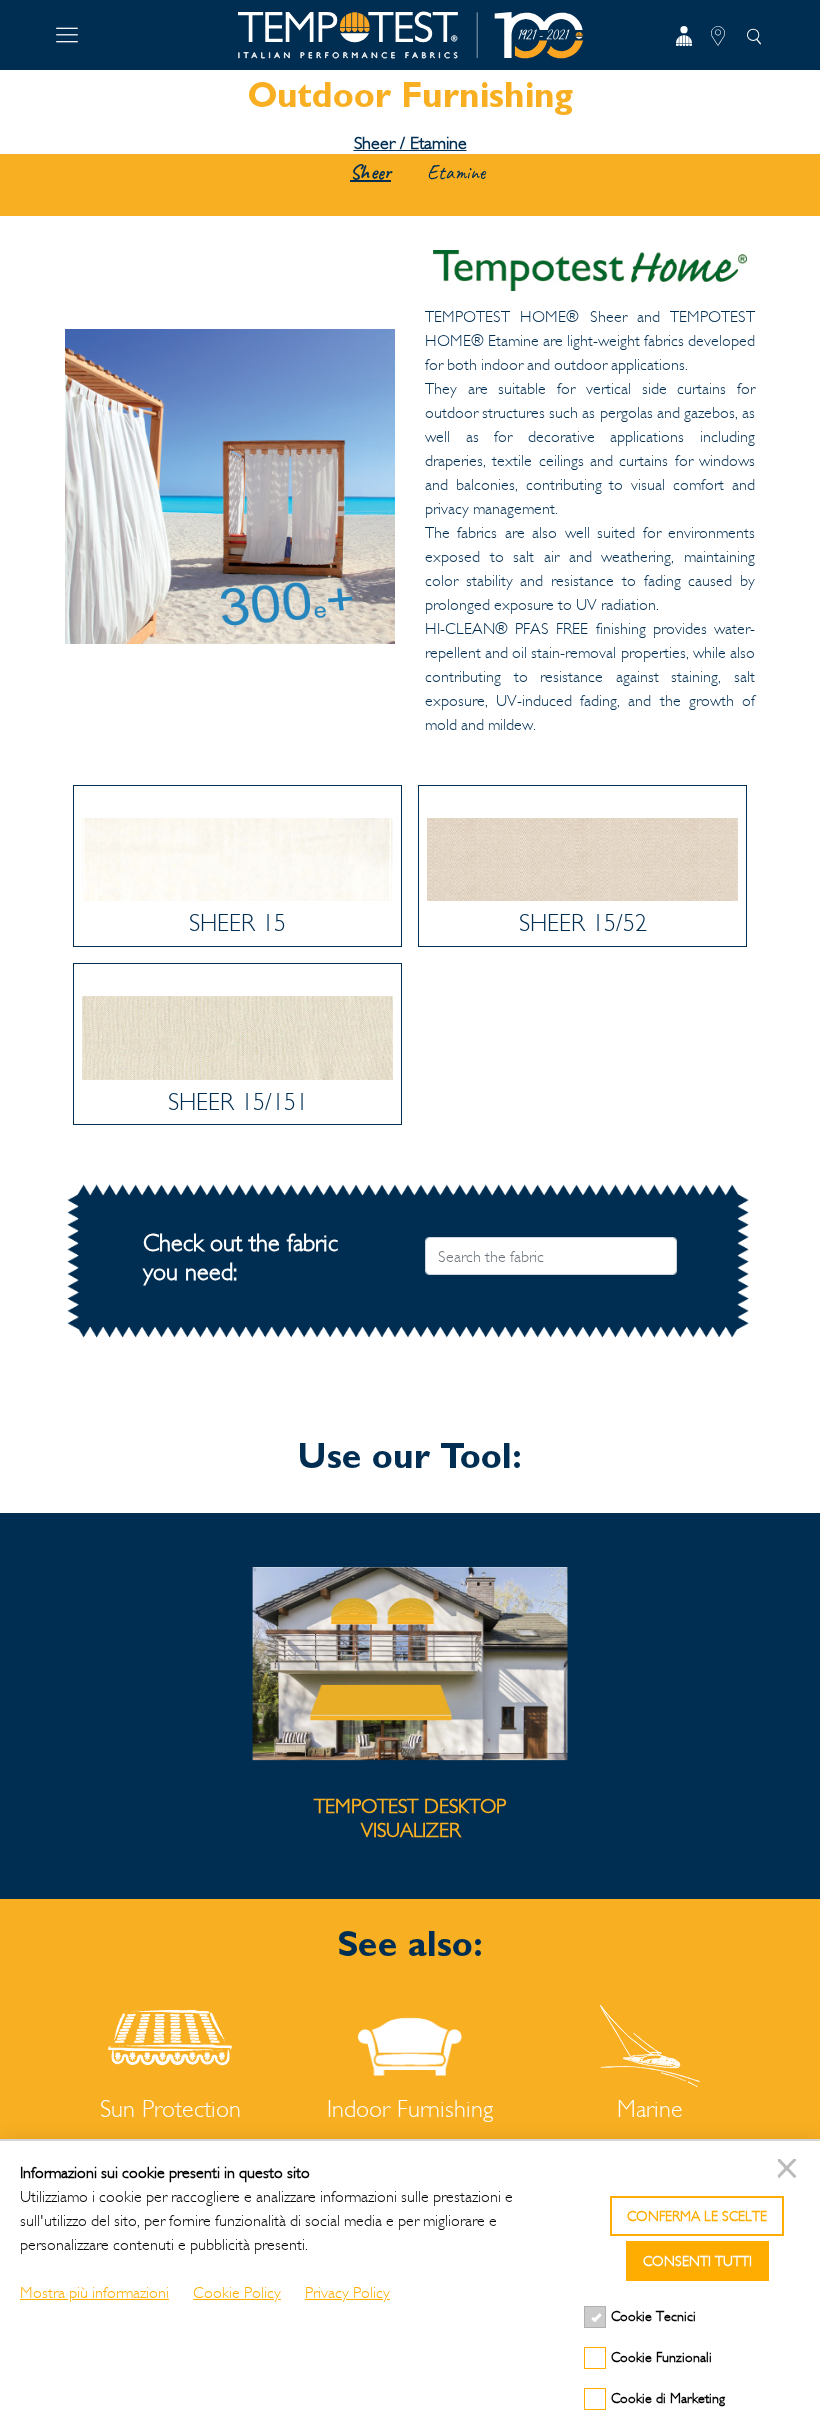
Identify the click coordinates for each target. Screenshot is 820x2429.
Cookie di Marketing (668, 2398)
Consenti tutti (697, 2261)
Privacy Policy (347, 2292)
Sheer (370, 172)
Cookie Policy (237, 2292)
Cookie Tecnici (653, 2316)
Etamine (456, 172)
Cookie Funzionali (661, 2357)
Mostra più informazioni (94, 2292)
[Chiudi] (790, 2171)
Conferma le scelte (697, 2216)
